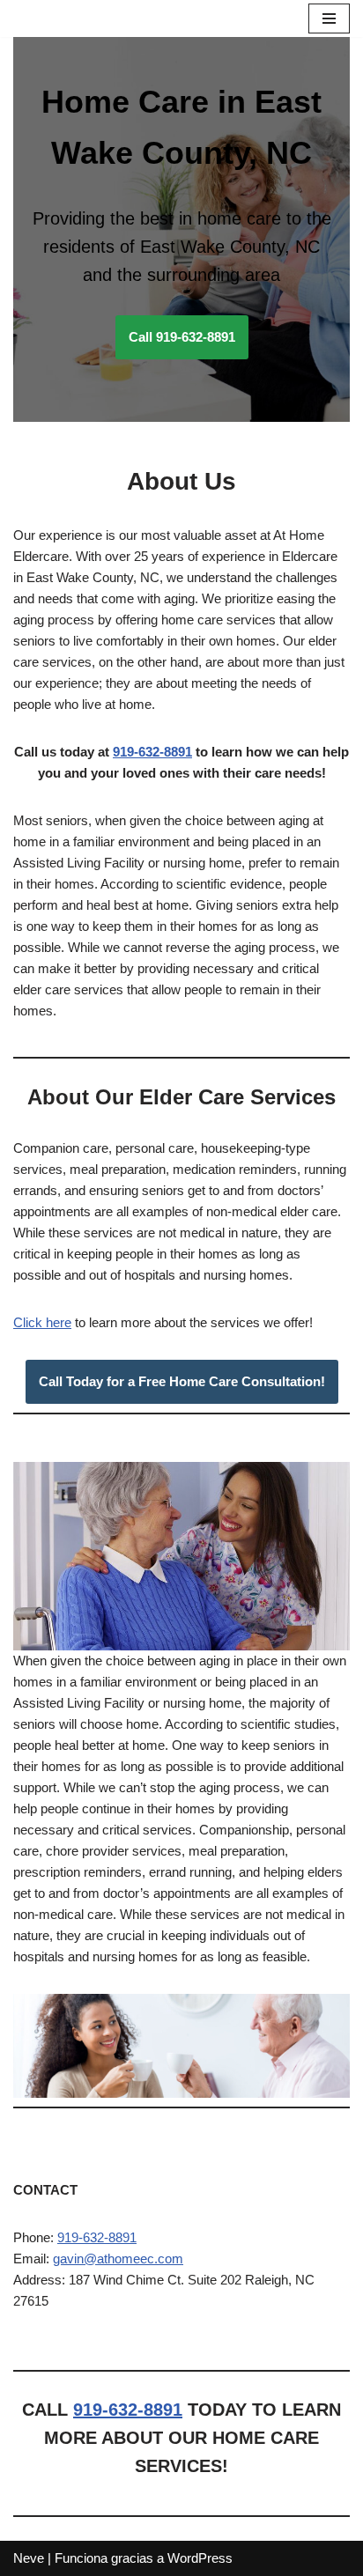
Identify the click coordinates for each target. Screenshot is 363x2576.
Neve (29, 2558)
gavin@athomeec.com (118, 2259)
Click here (42, 1322)
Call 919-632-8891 (182, 337)
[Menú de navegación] (329, 18)
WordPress (200, 2558)
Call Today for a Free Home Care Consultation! (182, 1381)
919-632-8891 (152, 752)
